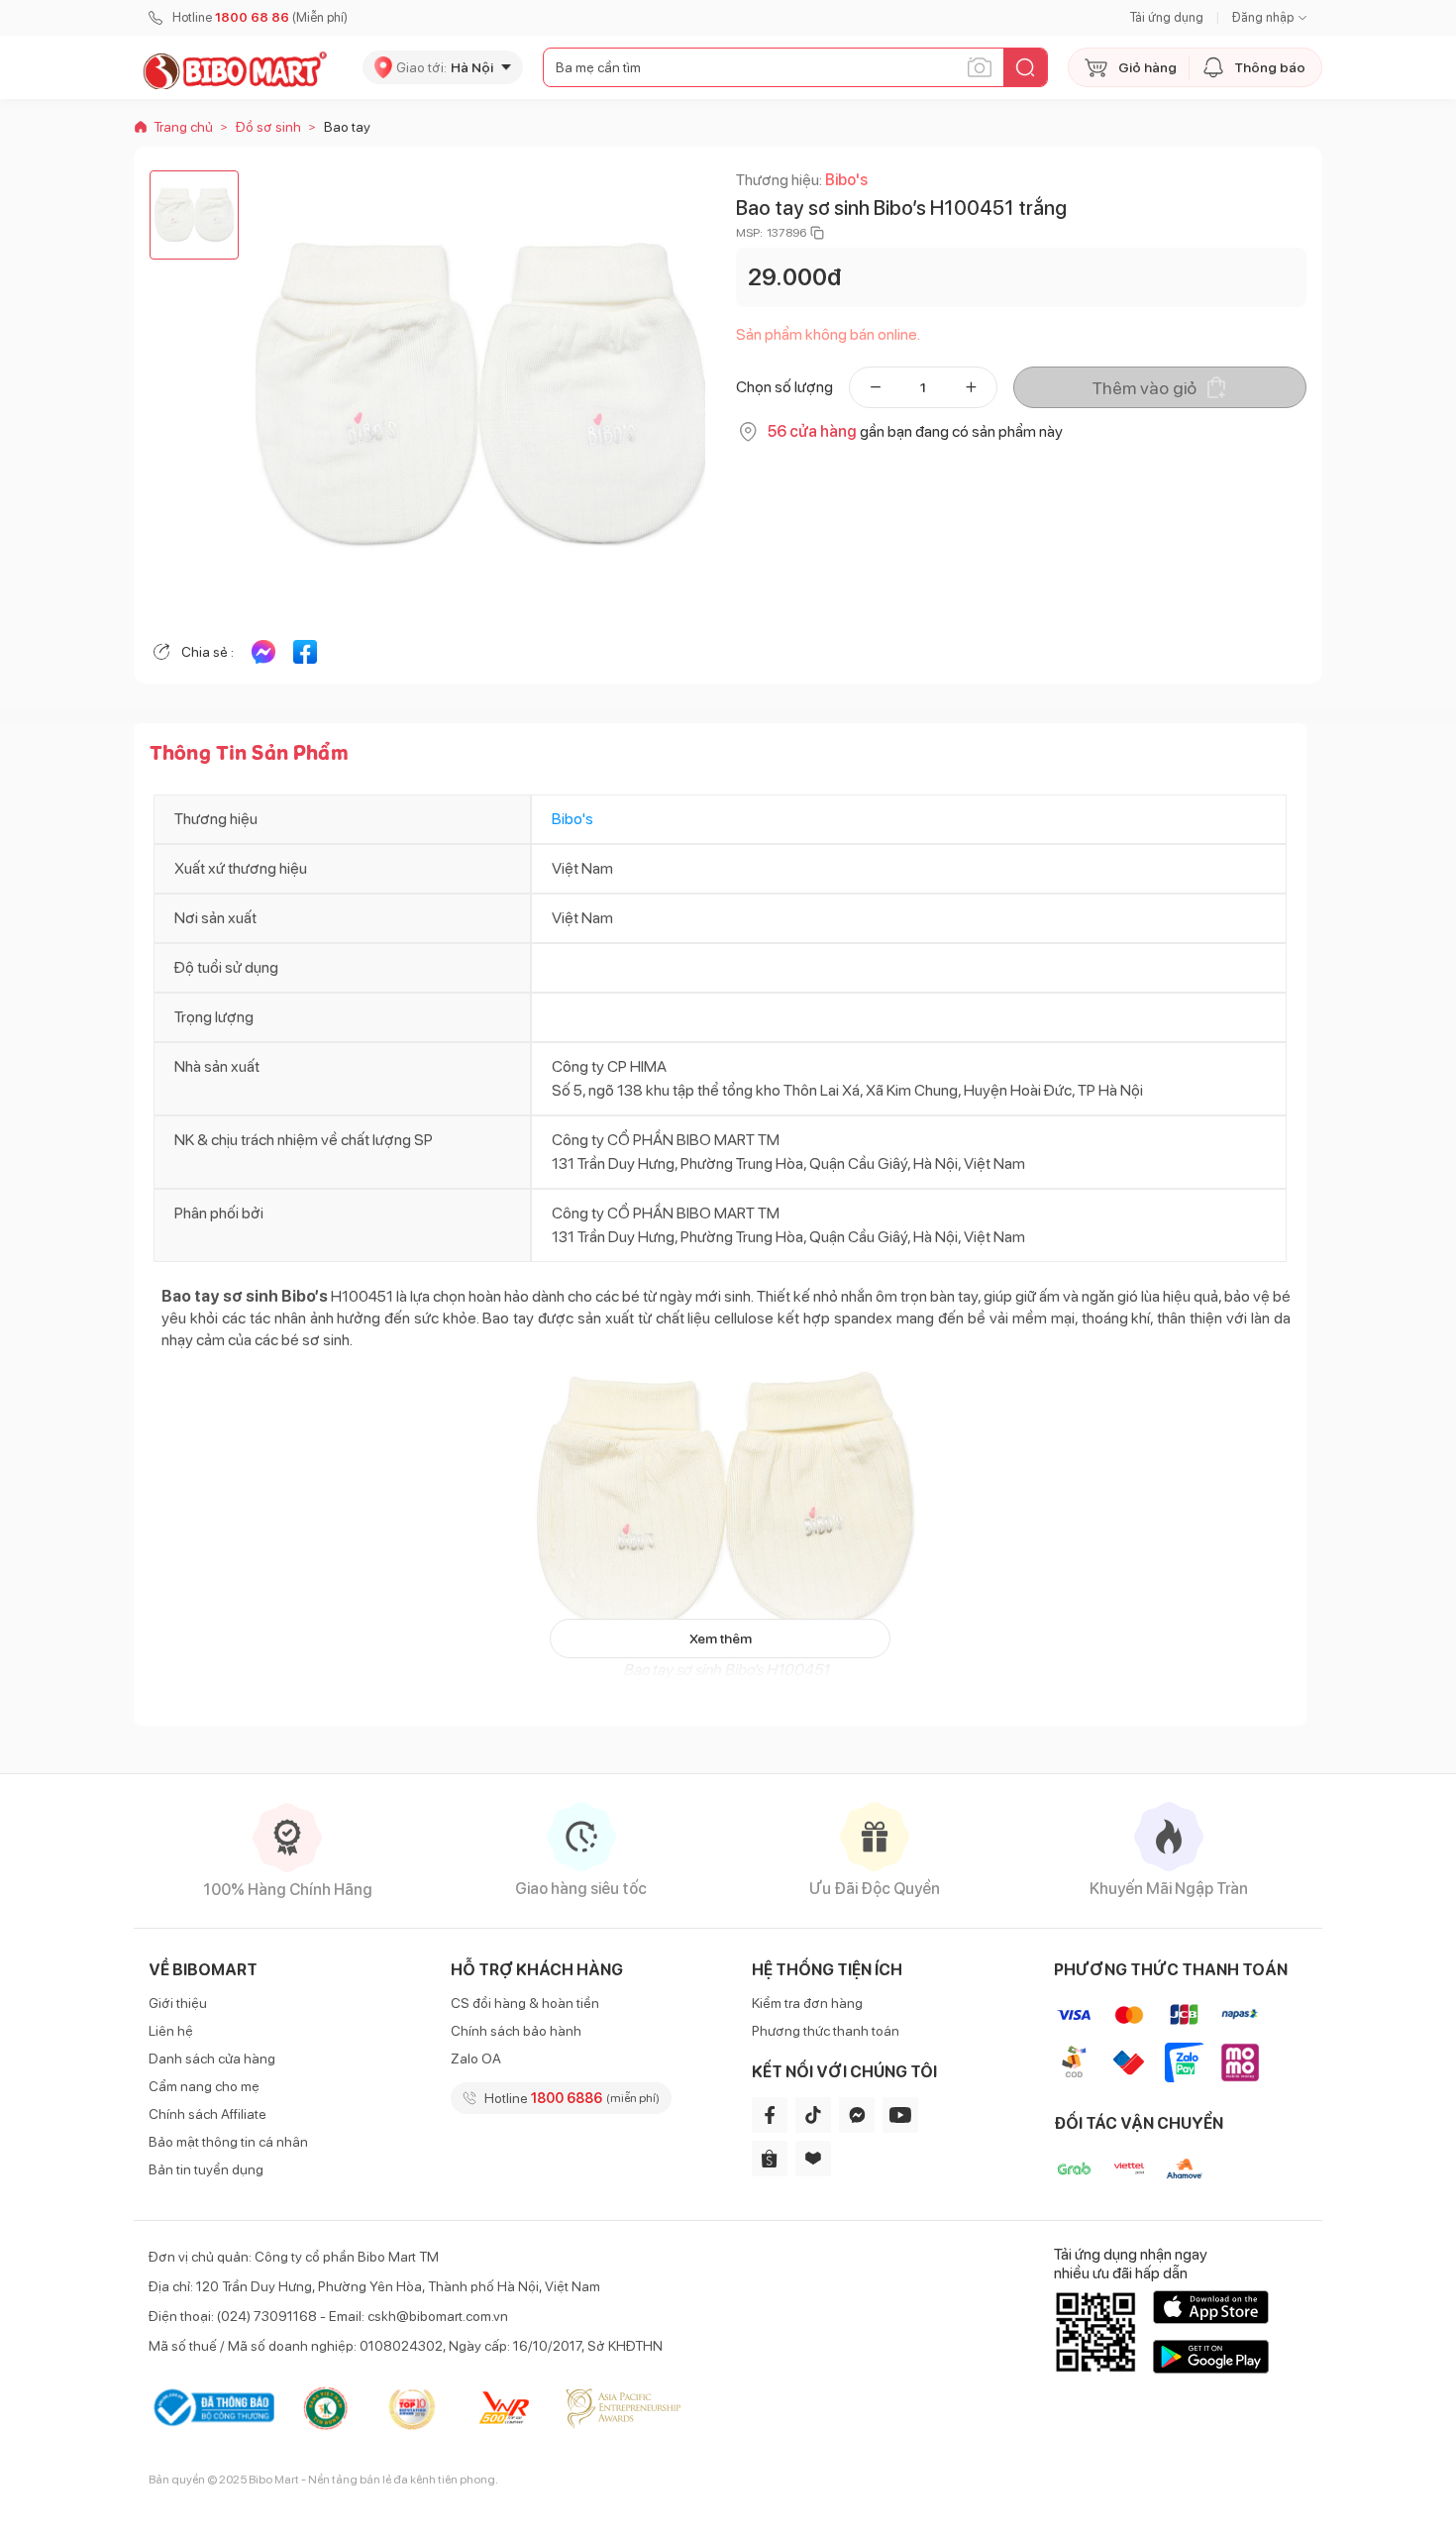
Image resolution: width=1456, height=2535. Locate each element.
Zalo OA (476, 2059)
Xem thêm (721, 1638)
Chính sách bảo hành (516, 2031)
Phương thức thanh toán (826, 2031)
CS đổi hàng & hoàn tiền (525, 2003)
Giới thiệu (178, 2003)
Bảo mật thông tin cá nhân (228, 2142)
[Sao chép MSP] (817, 233)
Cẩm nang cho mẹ (204, 2086)
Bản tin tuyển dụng (206, 2169)
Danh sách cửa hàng (212, 2059)
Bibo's (846, 180)
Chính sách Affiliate (208, 2114)
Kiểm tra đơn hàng (807, 2003)
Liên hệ (171, 2031)
